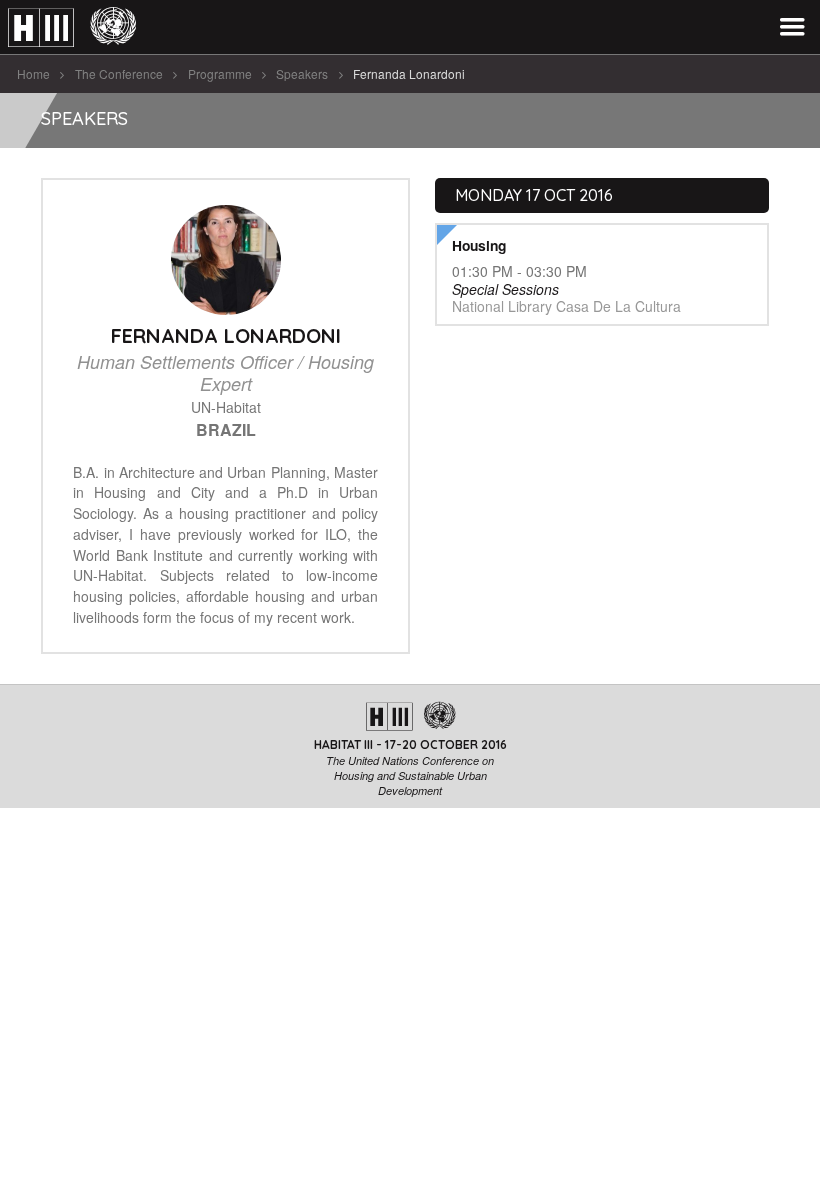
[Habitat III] (72, 27)
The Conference (119, 73)
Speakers (302, 73)
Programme (220, 73)
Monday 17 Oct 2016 (534, 195)
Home (33, 73)
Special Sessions (505, 289)
